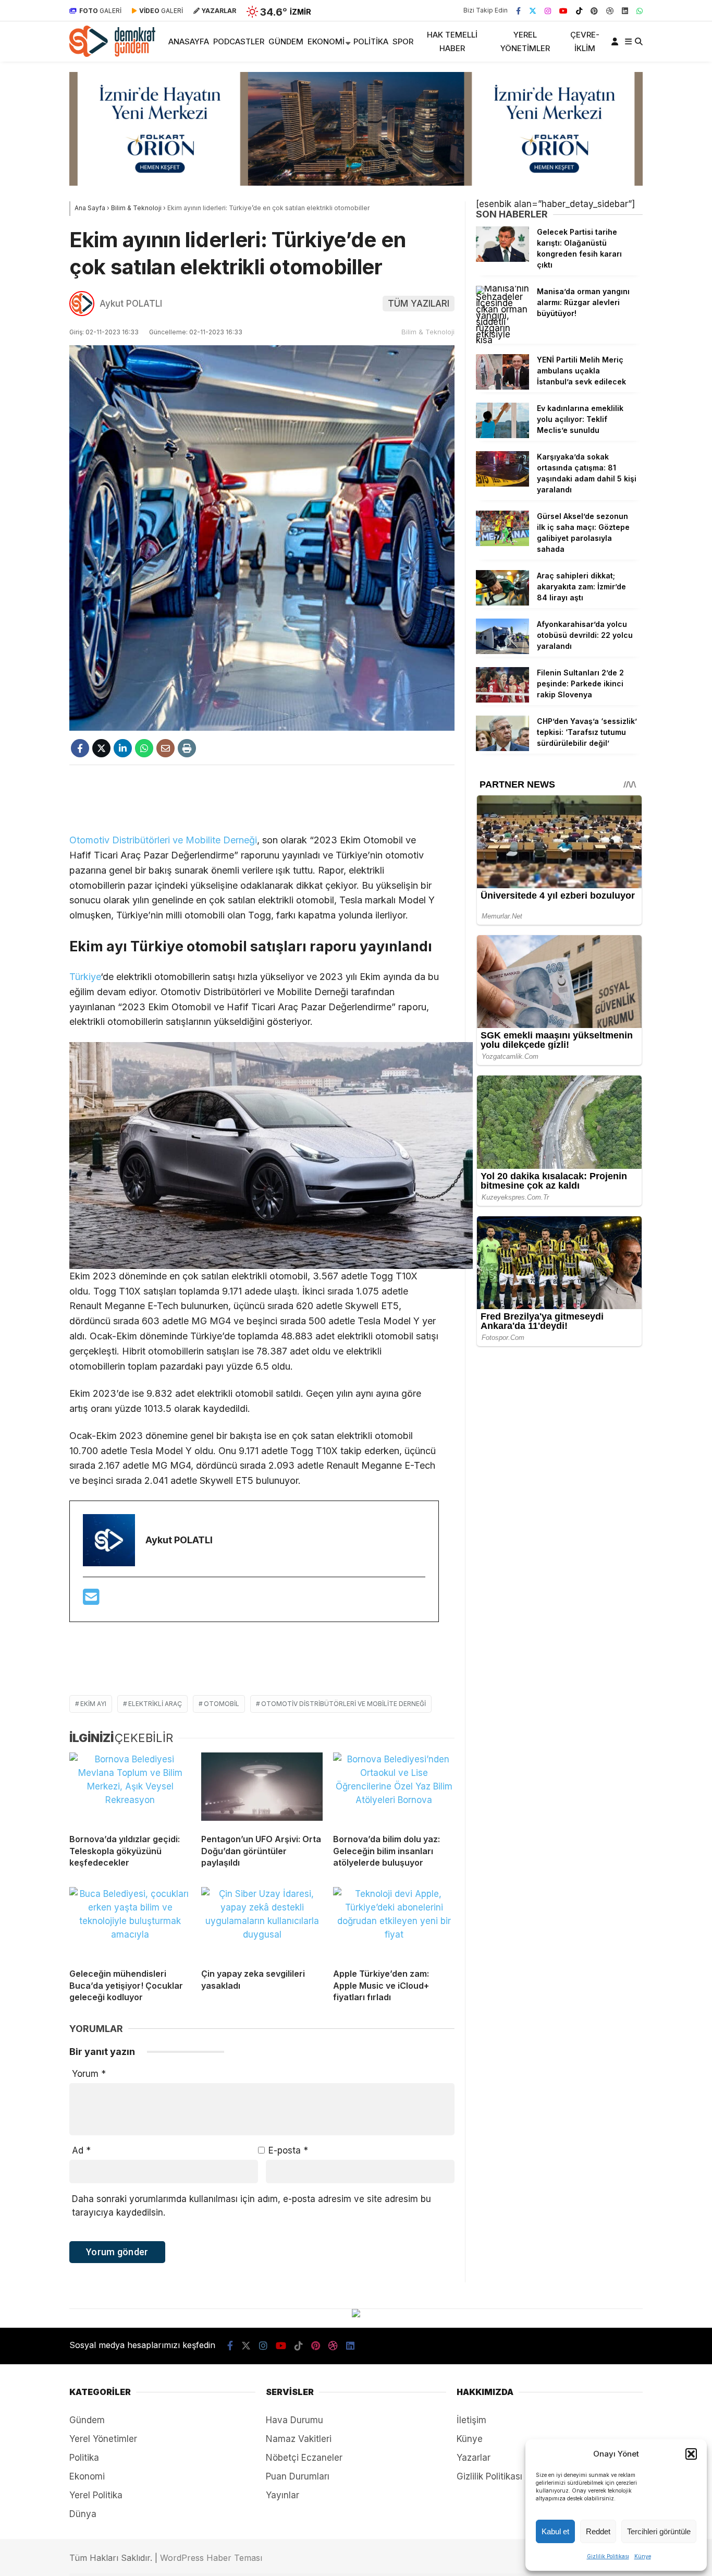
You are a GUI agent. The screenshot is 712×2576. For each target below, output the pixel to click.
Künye (643, 2556)
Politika (371, 41)
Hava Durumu (294, 2420)
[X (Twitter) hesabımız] (533, 10)
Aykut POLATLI (131, 304)
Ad (81, 2150)
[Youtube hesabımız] (563, 10)
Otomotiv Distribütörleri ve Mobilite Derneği (163, 840)
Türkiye (85, 977)
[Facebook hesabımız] (518, 10)
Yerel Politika (96, 2495)
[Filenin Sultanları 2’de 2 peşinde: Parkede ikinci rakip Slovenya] (502, 699)
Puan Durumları (298, 2476)
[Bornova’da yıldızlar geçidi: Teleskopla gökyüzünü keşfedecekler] (130, 1789)
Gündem (286, 41)
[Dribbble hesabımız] (333, 2346)
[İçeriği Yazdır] (187, 748)
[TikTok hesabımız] (579, 10)
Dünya (83, 2514)
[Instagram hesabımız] (548, 10)
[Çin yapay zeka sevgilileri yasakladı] (262, 1924)
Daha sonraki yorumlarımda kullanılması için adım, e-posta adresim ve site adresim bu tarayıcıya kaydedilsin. (251, 2206)
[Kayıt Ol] (617, 41)
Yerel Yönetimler (525, 41)
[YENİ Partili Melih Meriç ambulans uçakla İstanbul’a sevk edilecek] (502, 386)
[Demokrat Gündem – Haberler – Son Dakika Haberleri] (112, 54)
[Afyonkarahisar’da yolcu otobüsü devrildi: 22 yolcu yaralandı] (502, 651)
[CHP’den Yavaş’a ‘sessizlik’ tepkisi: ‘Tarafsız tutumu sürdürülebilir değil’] (502, 748)
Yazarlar (474, 2458)
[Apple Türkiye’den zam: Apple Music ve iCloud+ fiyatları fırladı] (394, 1924)
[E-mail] (91, 1600)
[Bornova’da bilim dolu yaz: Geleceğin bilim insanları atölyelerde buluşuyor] (394, 1789)
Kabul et (555, 2531)
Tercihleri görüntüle (659, 2531)
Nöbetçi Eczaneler (304, 2458)
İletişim (471, 2420)
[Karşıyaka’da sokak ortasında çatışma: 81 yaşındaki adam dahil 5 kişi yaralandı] (502, 483)
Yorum (89, 2074)
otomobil (222, 1704)
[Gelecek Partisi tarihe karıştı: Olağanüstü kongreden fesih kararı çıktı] (502, 259)
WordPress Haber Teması (211, 2558)
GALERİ (100, 11)
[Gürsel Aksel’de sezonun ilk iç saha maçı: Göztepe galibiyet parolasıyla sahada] (502, 543)
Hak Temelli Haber (452, 41)
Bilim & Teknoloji (428, 332)
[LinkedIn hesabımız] (625, 10)
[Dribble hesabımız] (610, 10)
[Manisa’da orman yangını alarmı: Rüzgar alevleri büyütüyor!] (502, 340)
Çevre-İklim (585, 41)
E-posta (288, 2150)
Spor (403, 41)
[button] (691, 2454)
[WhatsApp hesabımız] (640, 10)
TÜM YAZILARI (419, 304)
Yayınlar (283, 2495)
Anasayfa (189, 41)
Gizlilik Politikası (608, 2556)
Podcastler (239, 41)
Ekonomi (326, 41)
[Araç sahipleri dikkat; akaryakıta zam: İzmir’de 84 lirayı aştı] (502, 602)
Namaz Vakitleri (299, 2439)
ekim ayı (93, 1704)
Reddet (598, 2531)
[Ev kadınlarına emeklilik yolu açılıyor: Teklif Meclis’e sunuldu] (502, 435)
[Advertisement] (262, 799)
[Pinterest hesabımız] (594, 10)
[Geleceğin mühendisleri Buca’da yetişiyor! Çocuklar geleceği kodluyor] (130, 1924)
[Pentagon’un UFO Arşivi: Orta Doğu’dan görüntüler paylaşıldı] (262, 1789)
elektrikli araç (155, 1704)
